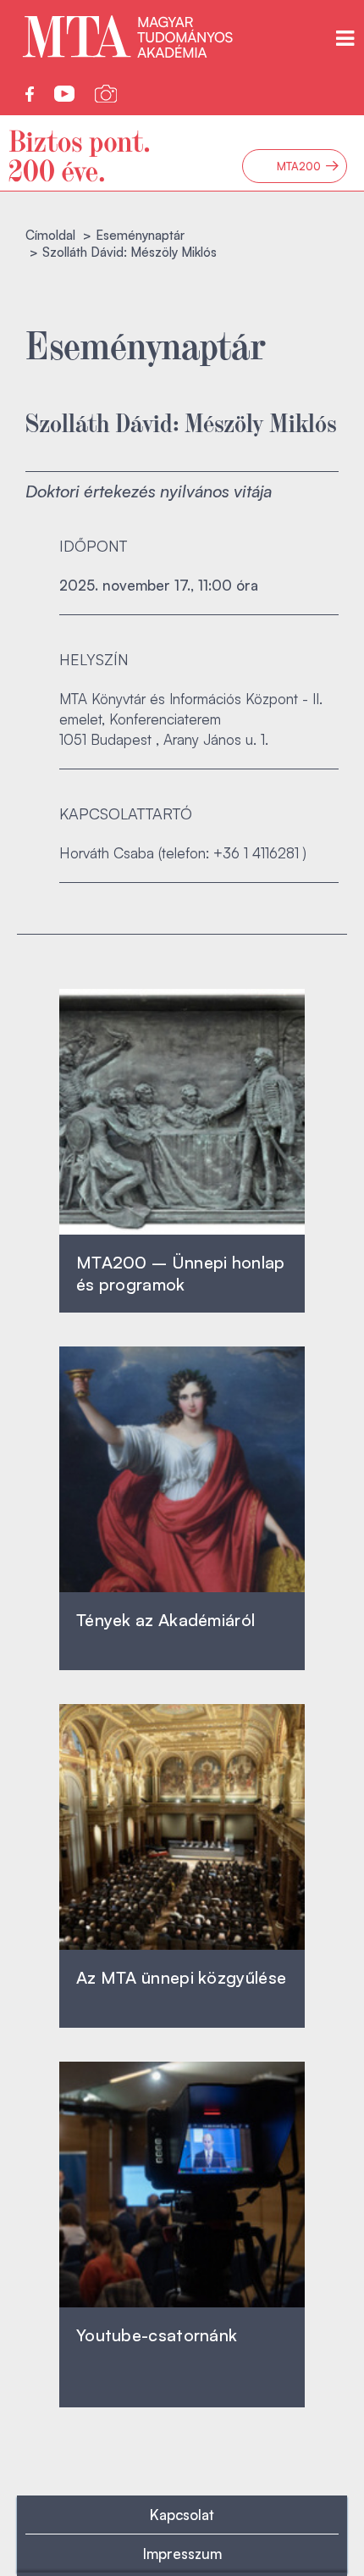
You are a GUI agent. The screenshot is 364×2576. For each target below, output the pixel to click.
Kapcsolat (182, 2515)
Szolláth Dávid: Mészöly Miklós (181, 422)
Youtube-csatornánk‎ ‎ (157, 2335)
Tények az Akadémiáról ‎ (165, 1620)
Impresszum (182, 2554)
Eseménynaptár (140, 235)
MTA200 (308, 166)
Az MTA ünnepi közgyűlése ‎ (181, 1977)
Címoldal (50, 235)
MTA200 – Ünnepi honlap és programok (181, 1273)
